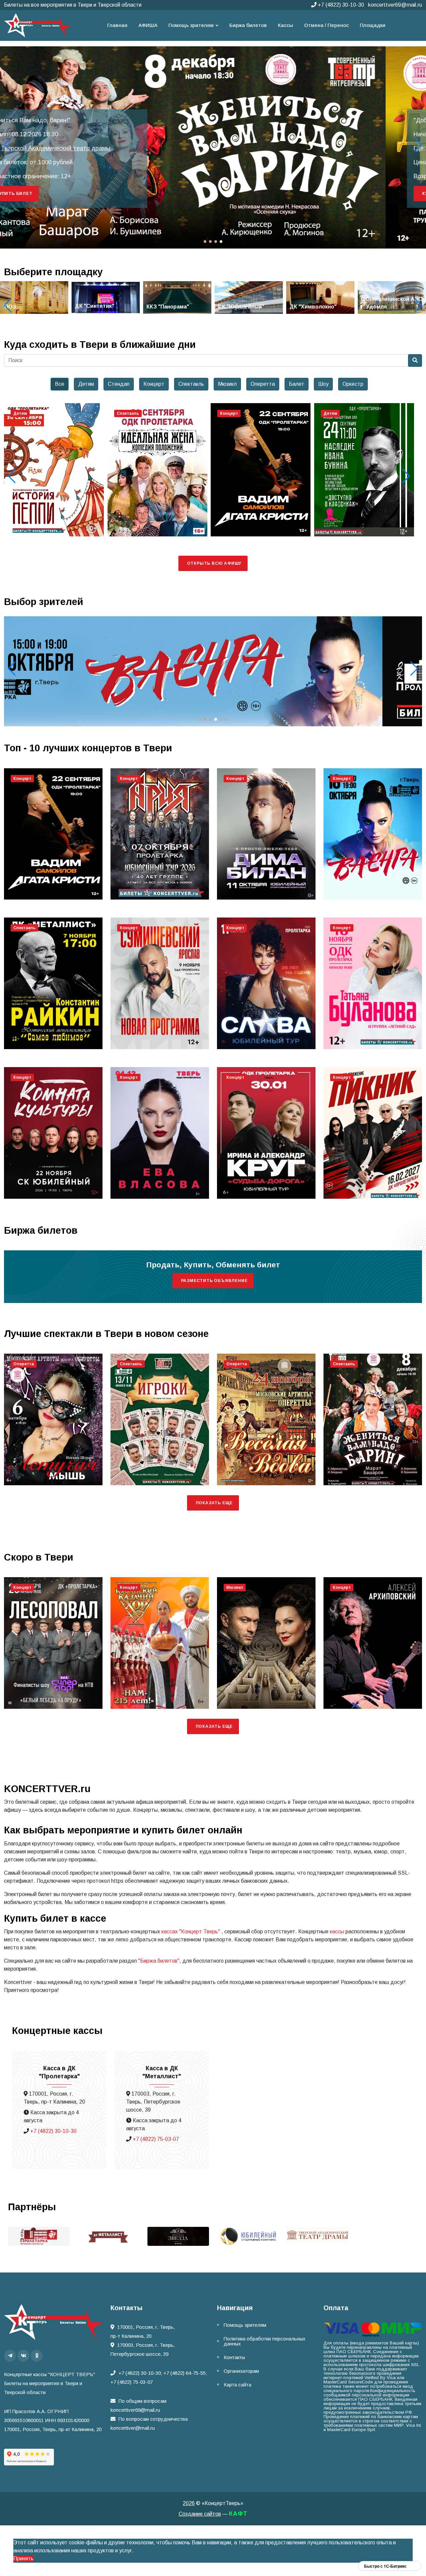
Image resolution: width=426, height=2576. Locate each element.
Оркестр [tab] (353, 384)
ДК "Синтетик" (23, 306)
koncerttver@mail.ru (133, 2428)
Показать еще (214, 1503)
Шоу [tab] (323, 384)
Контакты (234, 2357)
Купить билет (55, 194)
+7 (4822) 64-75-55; (185, 2373)
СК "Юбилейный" (170, 307)
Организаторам (241, 2371)
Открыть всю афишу (214, 563)
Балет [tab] (297, 384)
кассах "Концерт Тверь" (191, 1932)
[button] (418, 145)
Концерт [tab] (154, 384)
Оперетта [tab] (263, 384)
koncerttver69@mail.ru (395, 5)
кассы (337, 1932)
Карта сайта (237, 2385)
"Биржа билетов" (159, 1961)
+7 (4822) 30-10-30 (340, 5)
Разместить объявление (214, 1281)
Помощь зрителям (245, 2325)
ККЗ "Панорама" (96, 307)
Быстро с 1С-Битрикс (385, 2566)
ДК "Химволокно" (241, 307)
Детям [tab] (86, 384)
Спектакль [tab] (191, 384)
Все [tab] (60, 384)
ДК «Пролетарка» (66, 148)
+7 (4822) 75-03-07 (156, 2139)
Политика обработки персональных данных (265, 2341)
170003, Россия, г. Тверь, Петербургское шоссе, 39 (143, 2349)
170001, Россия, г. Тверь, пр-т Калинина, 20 (143, 2331)
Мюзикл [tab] (227, 384)
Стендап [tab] (119, 384)
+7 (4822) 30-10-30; (140, 2373)
